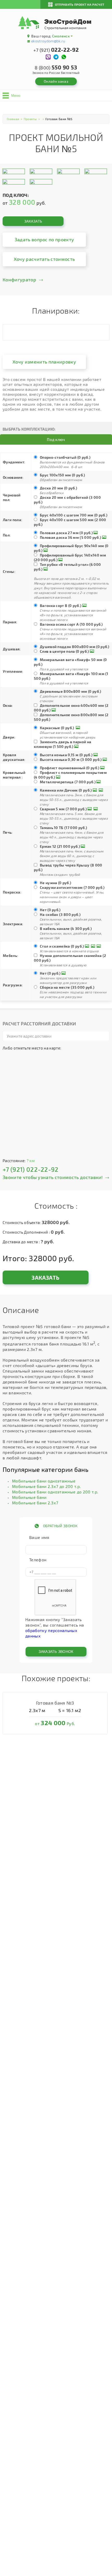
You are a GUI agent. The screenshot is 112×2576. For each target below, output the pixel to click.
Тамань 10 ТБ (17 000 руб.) (63, 828)
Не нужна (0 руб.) (55, 883)
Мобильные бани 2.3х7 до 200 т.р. (46, 1486)
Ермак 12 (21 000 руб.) (60, 846)
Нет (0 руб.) (50, 910)
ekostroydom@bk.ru (48, 41)
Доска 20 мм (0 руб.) (58, 488)
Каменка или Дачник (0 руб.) (66, 790)
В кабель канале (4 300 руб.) (66, 928)
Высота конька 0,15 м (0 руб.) (66, 755)
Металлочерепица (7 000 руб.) (68, 782)
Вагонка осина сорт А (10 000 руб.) (71, 624)
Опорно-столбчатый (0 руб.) (65, 457)
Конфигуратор (19, 280)
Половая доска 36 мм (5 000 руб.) (70, 537)
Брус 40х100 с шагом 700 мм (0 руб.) (74, 515)
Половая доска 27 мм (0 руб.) (66, 533)
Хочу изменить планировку (44, 362)
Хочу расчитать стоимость (44, 259)
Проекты (30, 119)
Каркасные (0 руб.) (57, 728)
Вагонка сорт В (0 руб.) (61, 606)
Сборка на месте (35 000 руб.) (67, 987)
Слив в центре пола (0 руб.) (64, 651)
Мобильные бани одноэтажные (44, 1481)
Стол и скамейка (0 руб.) (62, 946)
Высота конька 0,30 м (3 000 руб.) (71, 759)
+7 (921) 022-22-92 (31, 1169)
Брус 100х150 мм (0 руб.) (63, 475)
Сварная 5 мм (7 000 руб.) (63, 809)
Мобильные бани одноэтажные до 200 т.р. (55, 1492)
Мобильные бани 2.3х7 (35, 1503)
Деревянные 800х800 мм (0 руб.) (71, 691)
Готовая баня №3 (55, 1703)
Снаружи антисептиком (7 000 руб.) (72, 887)
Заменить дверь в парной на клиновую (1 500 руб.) (63, 744)
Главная (13, 119)
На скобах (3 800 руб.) (60, 914)
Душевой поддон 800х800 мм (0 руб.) (75, 647)
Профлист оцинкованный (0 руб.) (70, 768)
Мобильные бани (29, 1497)
